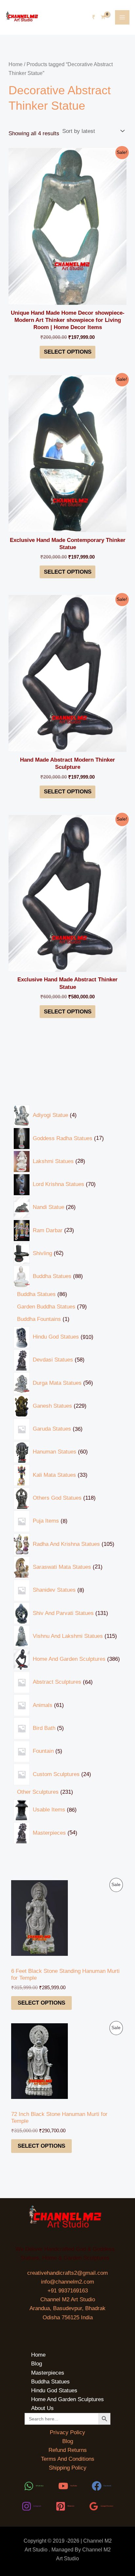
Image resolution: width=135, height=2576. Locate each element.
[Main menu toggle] (122, 17)
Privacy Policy (67, 2432)
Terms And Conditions (68, 2459)
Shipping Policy (68, 2468)
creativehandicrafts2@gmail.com (67, 2273)
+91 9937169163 (68, 2291)
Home (16, 64)
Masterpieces (48, 2373)
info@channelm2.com (67, 2282)
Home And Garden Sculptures (67, 2399)
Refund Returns (68, 2450)
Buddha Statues (50, 2382)
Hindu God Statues (54, 2391)
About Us (42, 2408)
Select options (41, 2003)
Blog (37, 2364)
